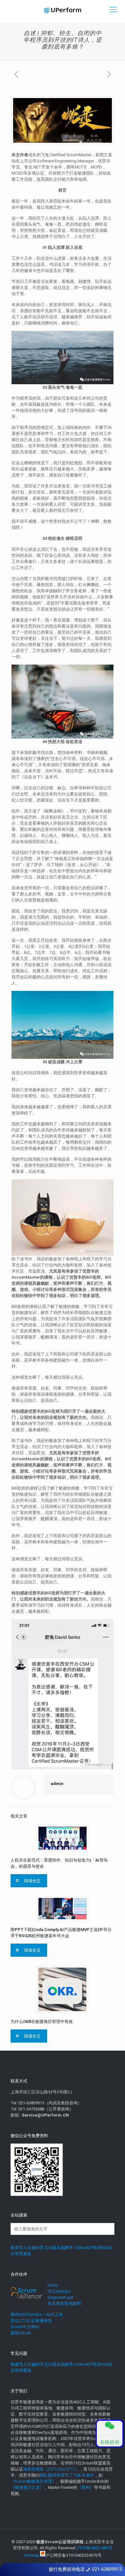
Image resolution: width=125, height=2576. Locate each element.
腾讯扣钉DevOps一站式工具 (37, 2314)
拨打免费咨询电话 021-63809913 (85, 2569)
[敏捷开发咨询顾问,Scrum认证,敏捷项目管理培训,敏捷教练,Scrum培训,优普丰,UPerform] (63, 10)
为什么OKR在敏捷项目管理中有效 (42, 2022)
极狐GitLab (21, 2333)
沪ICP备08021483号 (94, 2548)
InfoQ (53, 2285)
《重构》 (86, 2487)
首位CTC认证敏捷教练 (31, 2321)
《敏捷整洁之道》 (27, 2487)
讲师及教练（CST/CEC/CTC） (51, 2469)
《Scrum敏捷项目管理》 (33, 2481)
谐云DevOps (59, 2291)
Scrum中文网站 (25, 2327)
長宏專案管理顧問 (64, 2304)
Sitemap (31, 2555)
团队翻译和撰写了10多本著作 (67, 2475)
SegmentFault (60, 2297)
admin (57, 1784)
